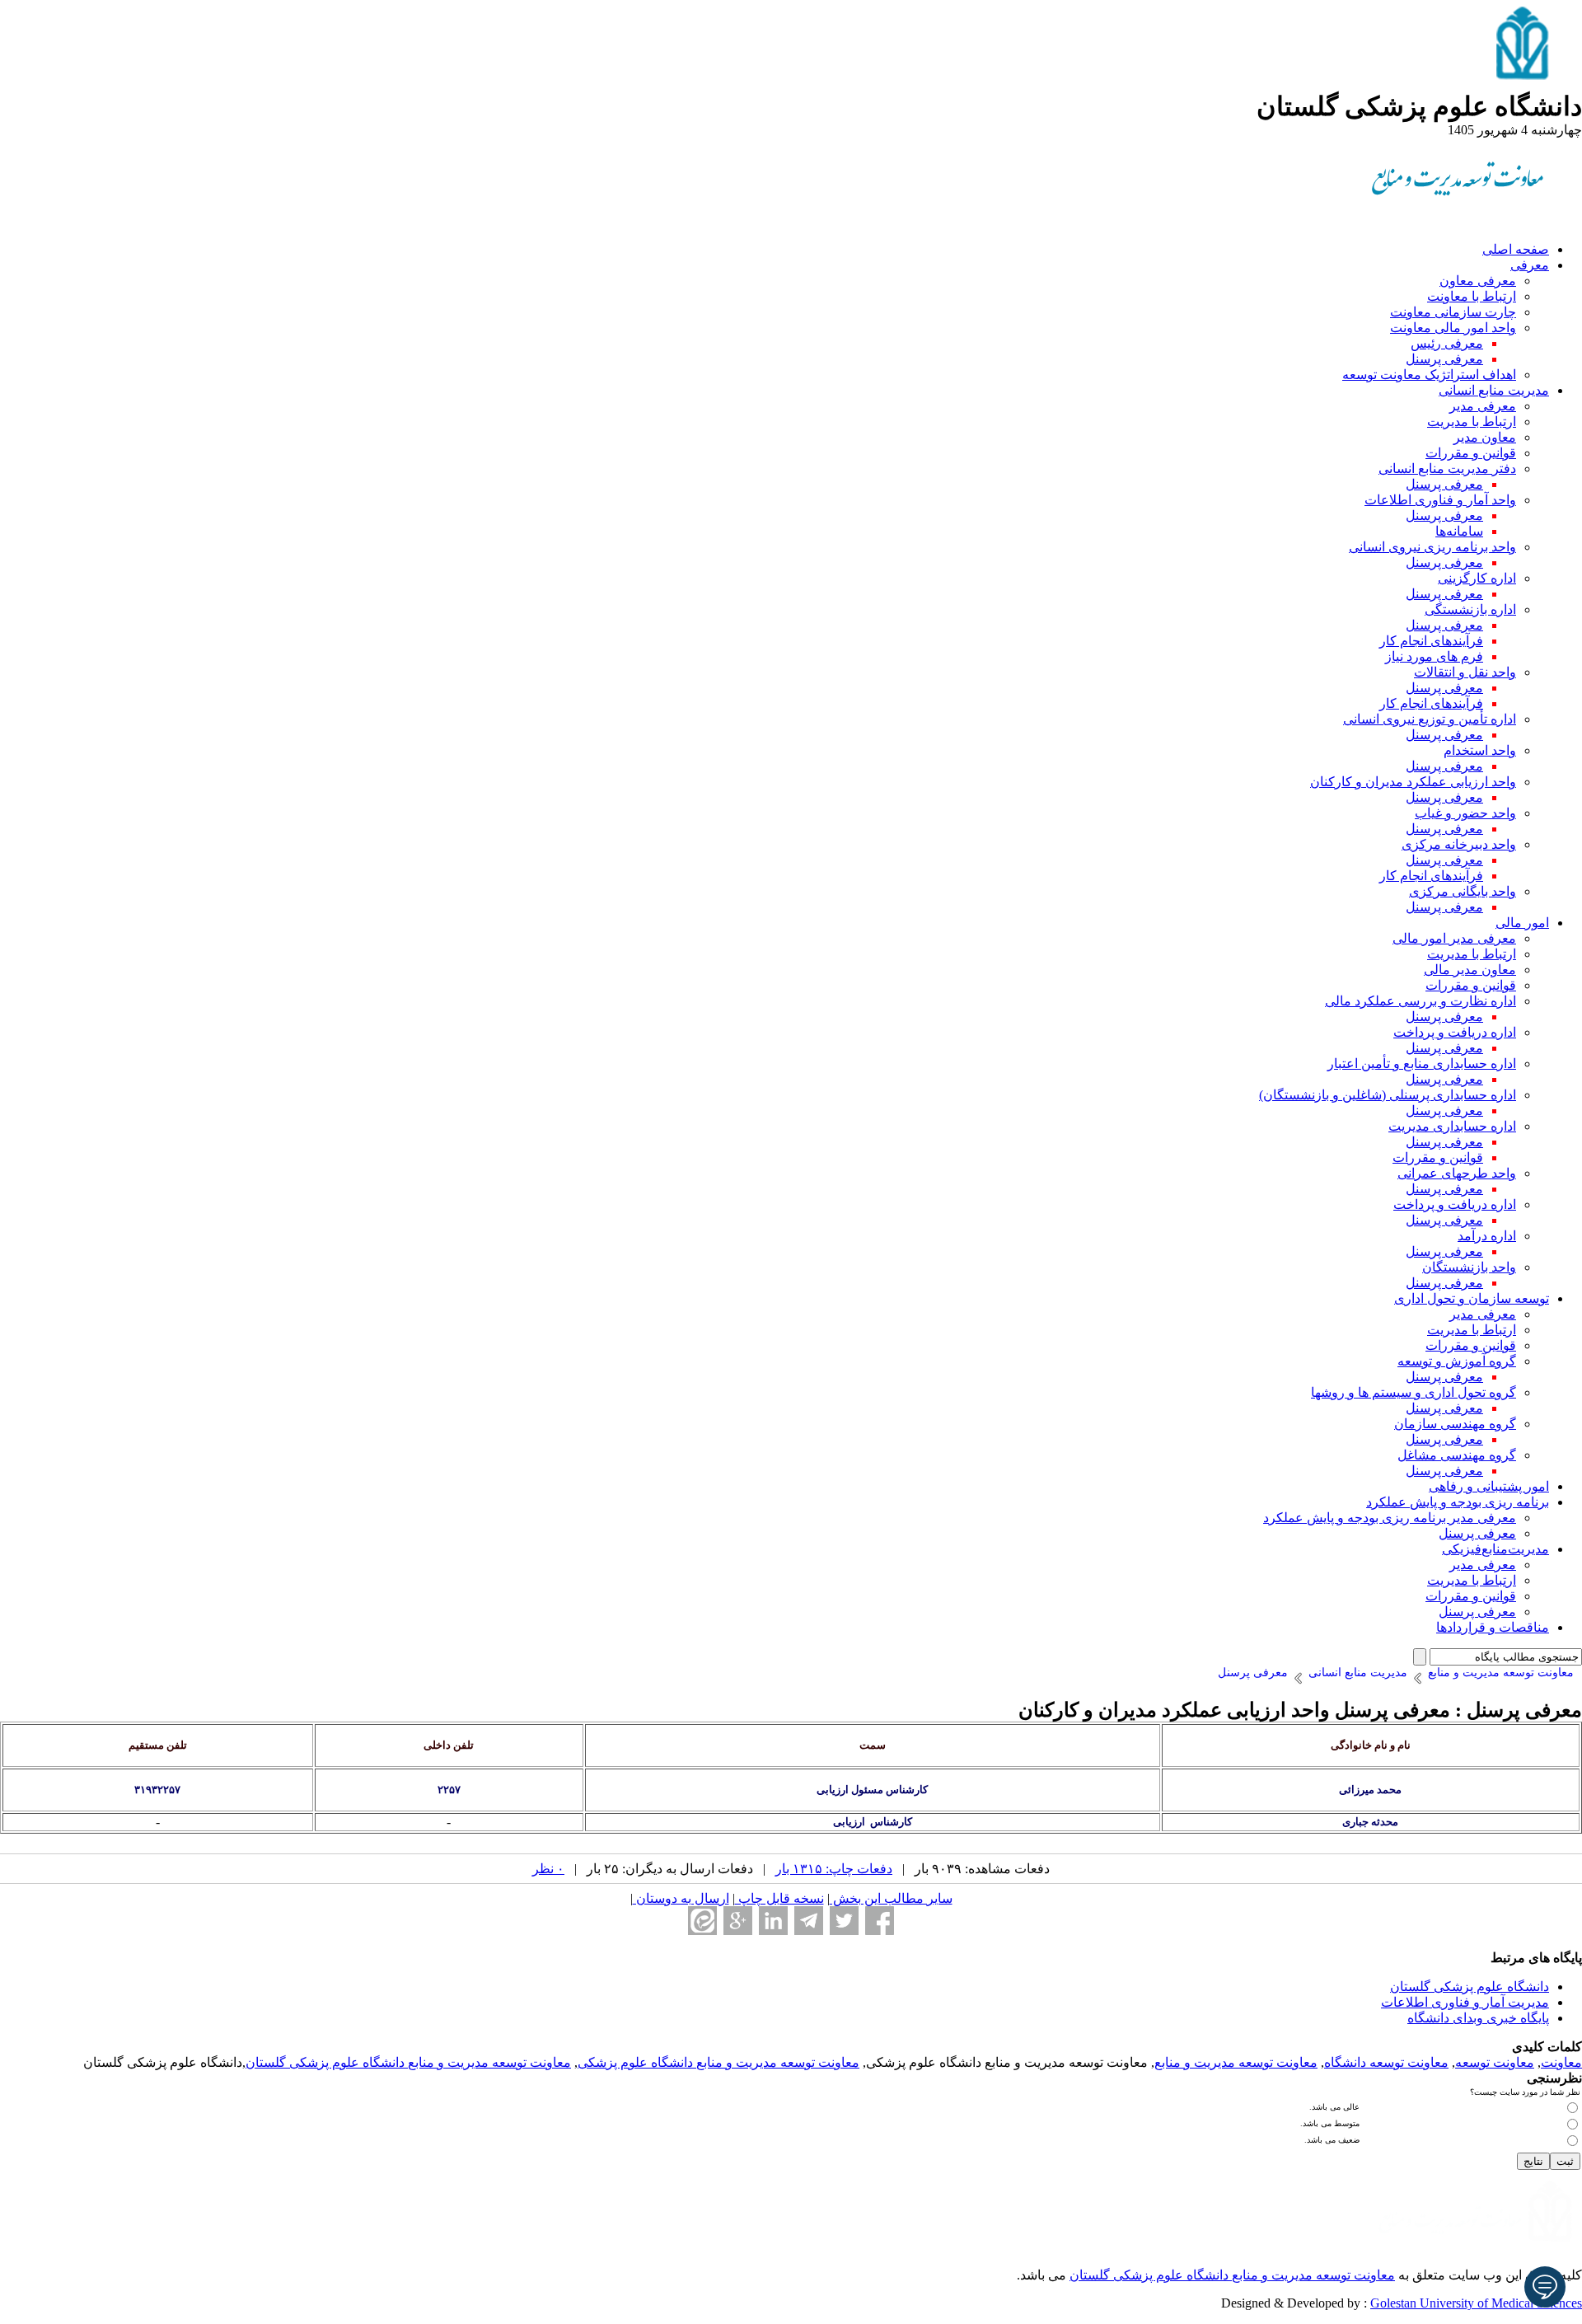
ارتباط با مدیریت (1472, 422)
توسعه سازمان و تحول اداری (1472, 1298)
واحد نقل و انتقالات (1465, 672)
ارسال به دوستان (681, 1898)
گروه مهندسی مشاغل (1457, 1455)
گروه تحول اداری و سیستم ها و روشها (1414, 1392)
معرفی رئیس (1447, 343)
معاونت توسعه (1495, 2062)
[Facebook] (880, 1921)
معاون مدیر (1485, 437)
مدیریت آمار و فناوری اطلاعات (1465, 2002)
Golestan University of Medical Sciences (1476, 2303)
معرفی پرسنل (1444, 359)
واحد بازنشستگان (1469, 1267)
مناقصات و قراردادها (1493, 1627)
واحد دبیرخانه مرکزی (1459, 844)
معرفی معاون (1478, 281)
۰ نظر (548, 1869)
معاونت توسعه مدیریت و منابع (1236, 2062)
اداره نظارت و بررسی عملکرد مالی (1421, 1001)
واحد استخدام (1480, 750)
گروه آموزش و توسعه (1457, 1361)
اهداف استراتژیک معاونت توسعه (1429, 375)
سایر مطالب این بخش (891, 1898)
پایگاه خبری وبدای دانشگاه (1478, 2018)
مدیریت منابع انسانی (1494, 390)
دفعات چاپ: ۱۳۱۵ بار (834, 1869)
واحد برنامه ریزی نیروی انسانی (1432, 547)
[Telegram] (809, 1921)
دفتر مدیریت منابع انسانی (1447, 469)
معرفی (1530, 265)
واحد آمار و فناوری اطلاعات (1440, 500)
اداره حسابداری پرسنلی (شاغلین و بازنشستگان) (1388, 1095)
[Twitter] (844, 1921)
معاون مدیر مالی (1470, 970)
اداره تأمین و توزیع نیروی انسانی (1430, 719)
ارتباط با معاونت (1472, 296)
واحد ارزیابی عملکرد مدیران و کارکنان (1413, 782)
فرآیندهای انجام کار (1431, 641)
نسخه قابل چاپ (779, 1898)
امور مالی (1522, 923)
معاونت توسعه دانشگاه (1386, 2062)
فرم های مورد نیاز (1434, 656)
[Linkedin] (773, 1921)
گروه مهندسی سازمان (1455, 1424)
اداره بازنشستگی (1470, 609)
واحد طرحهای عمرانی (1457, 1173)
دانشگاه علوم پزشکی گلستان (1470, 1987)
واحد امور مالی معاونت (1453, 328)
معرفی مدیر (1483, 406)
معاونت (1561, 2062)
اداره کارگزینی (1477, 578)
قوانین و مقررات (1471, 453)
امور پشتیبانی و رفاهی (1489, 1486)
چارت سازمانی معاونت (1453, 312)
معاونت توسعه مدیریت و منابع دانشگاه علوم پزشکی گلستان (408, 2062)
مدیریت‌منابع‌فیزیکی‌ (1495, 1549)
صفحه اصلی (1516, 249)
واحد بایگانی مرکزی (1463, 891)
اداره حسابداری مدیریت (1452, 1126)
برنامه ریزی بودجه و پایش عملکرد (1458, 1502)
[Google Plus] (738, 1921)
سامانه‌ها (1459, 531)
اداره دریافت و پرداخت (1455, 1032)
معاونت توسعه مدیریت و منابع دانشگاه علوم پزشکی (718, 2062)
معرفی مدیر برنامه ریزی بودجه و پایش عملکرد (1390, 1518)
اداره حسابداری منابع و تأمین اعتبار (1422, 1064)
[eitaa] (702, 1921)
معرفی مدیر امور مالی (1454, 938)
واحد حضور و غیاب (1465, 813)
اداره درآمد (1487, 1236)
